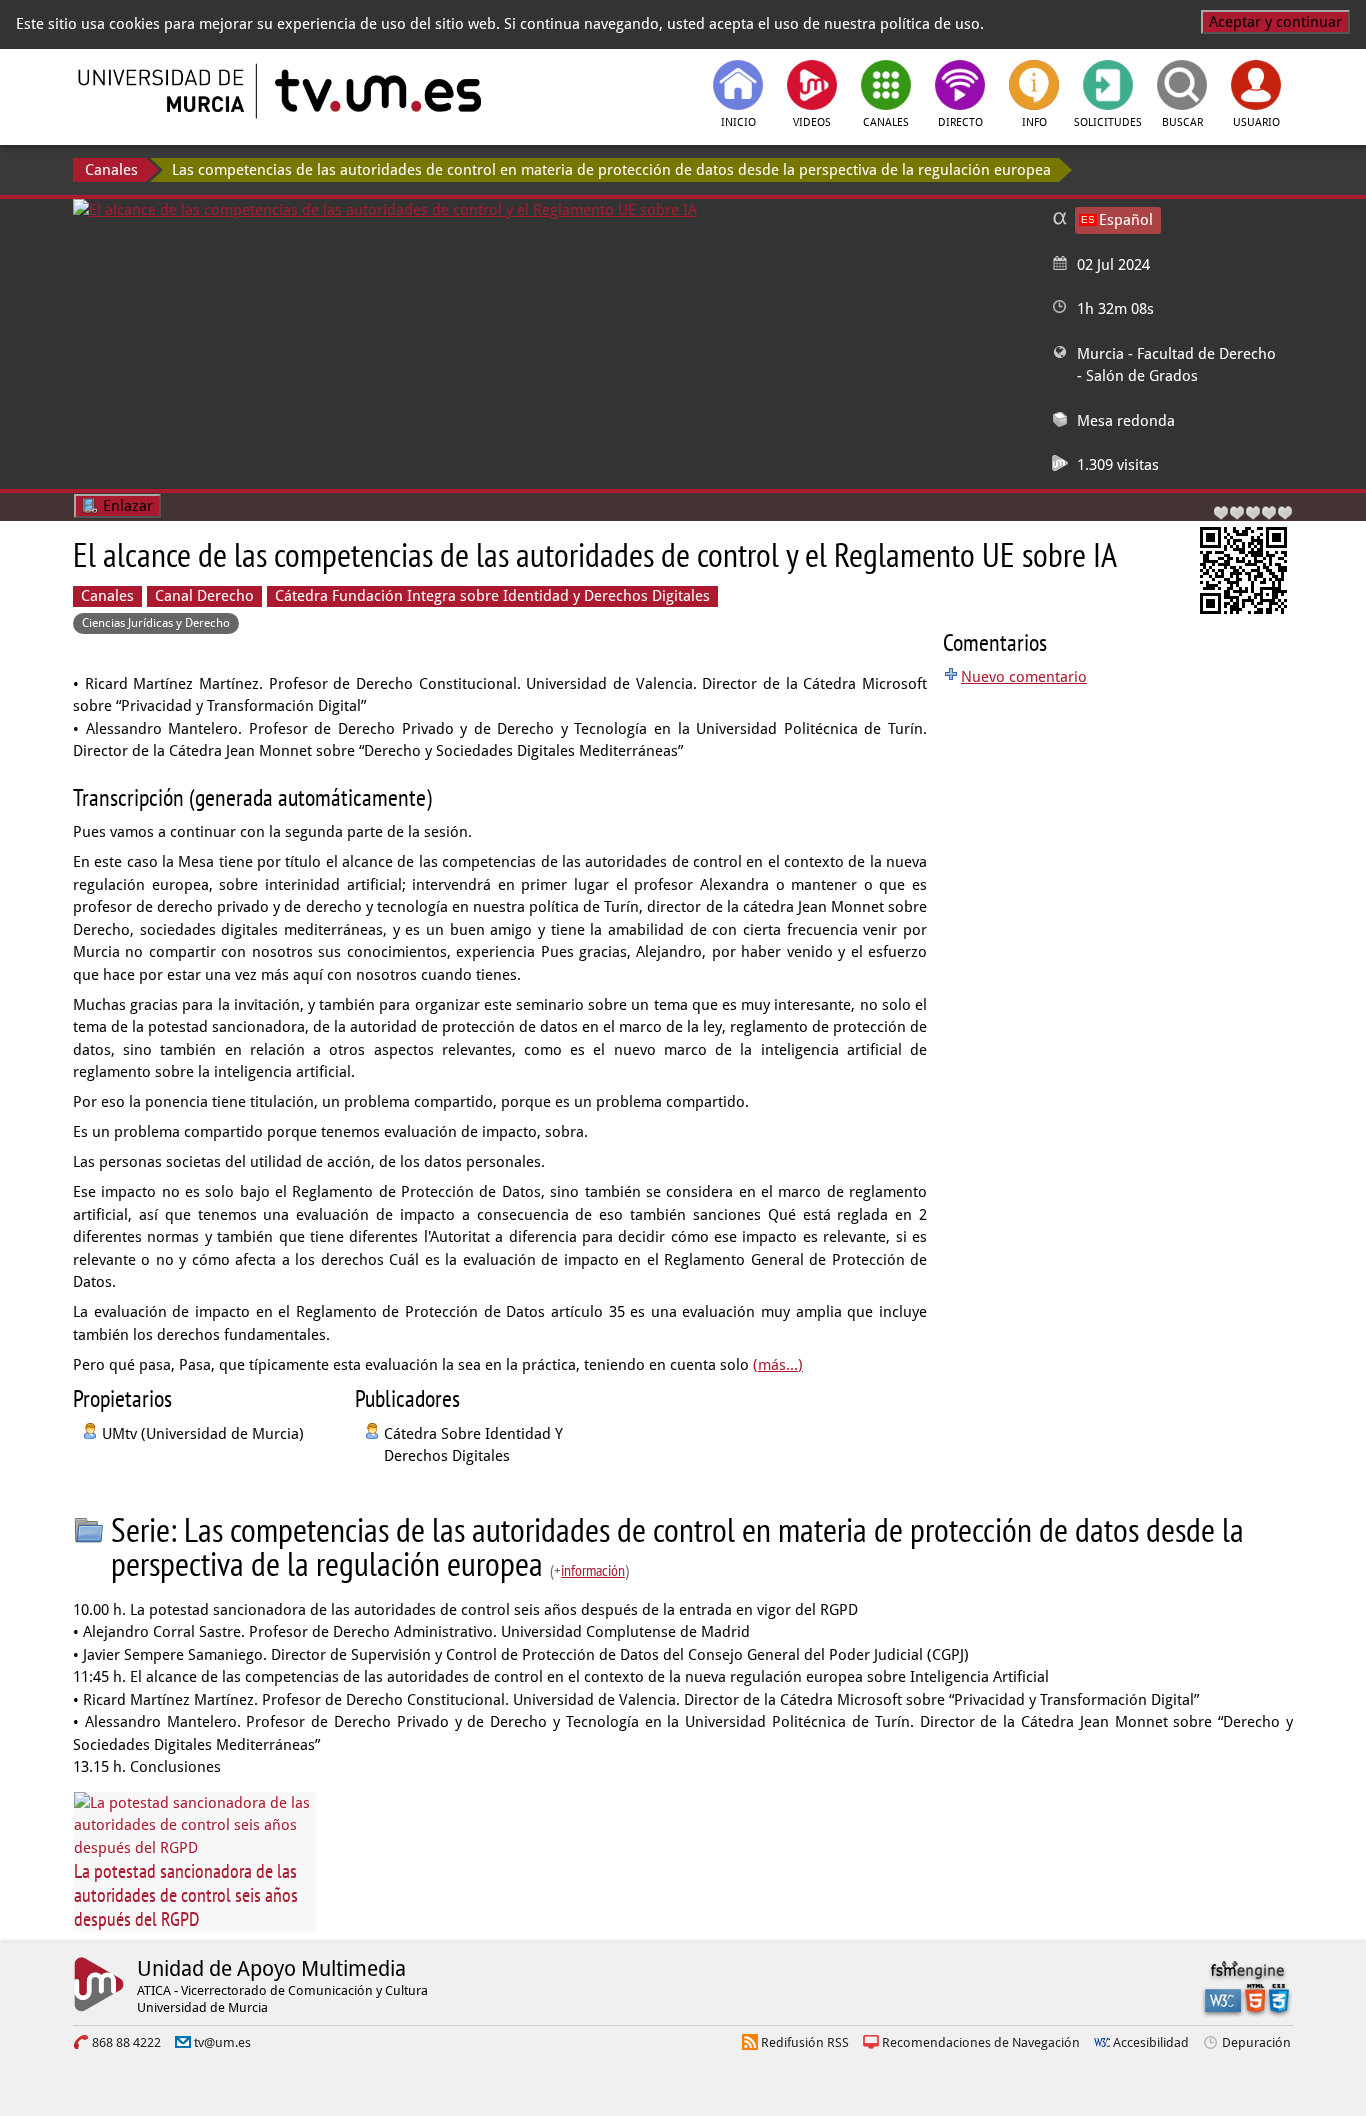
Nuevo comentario (1024, 677)
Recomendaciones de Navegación (981, 2042)
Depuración (1256, 2042)
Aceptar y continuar (1275, 22)
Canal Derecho (204, 596)
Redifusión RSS (805, 2042)
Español (1126, 220)
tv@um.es (222, 2042)
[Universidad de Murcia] (163, 91)
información (593, 1570)
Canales (111, 170)
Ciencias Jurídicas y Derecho (156, 623)
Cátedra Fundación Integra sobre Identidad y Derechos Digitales (492, 596)
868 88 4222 (126, 2042)
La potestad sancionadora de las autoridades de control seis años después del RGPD (186, 1895)
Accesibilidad (1151, 2042)
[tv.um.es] (376, 91)
